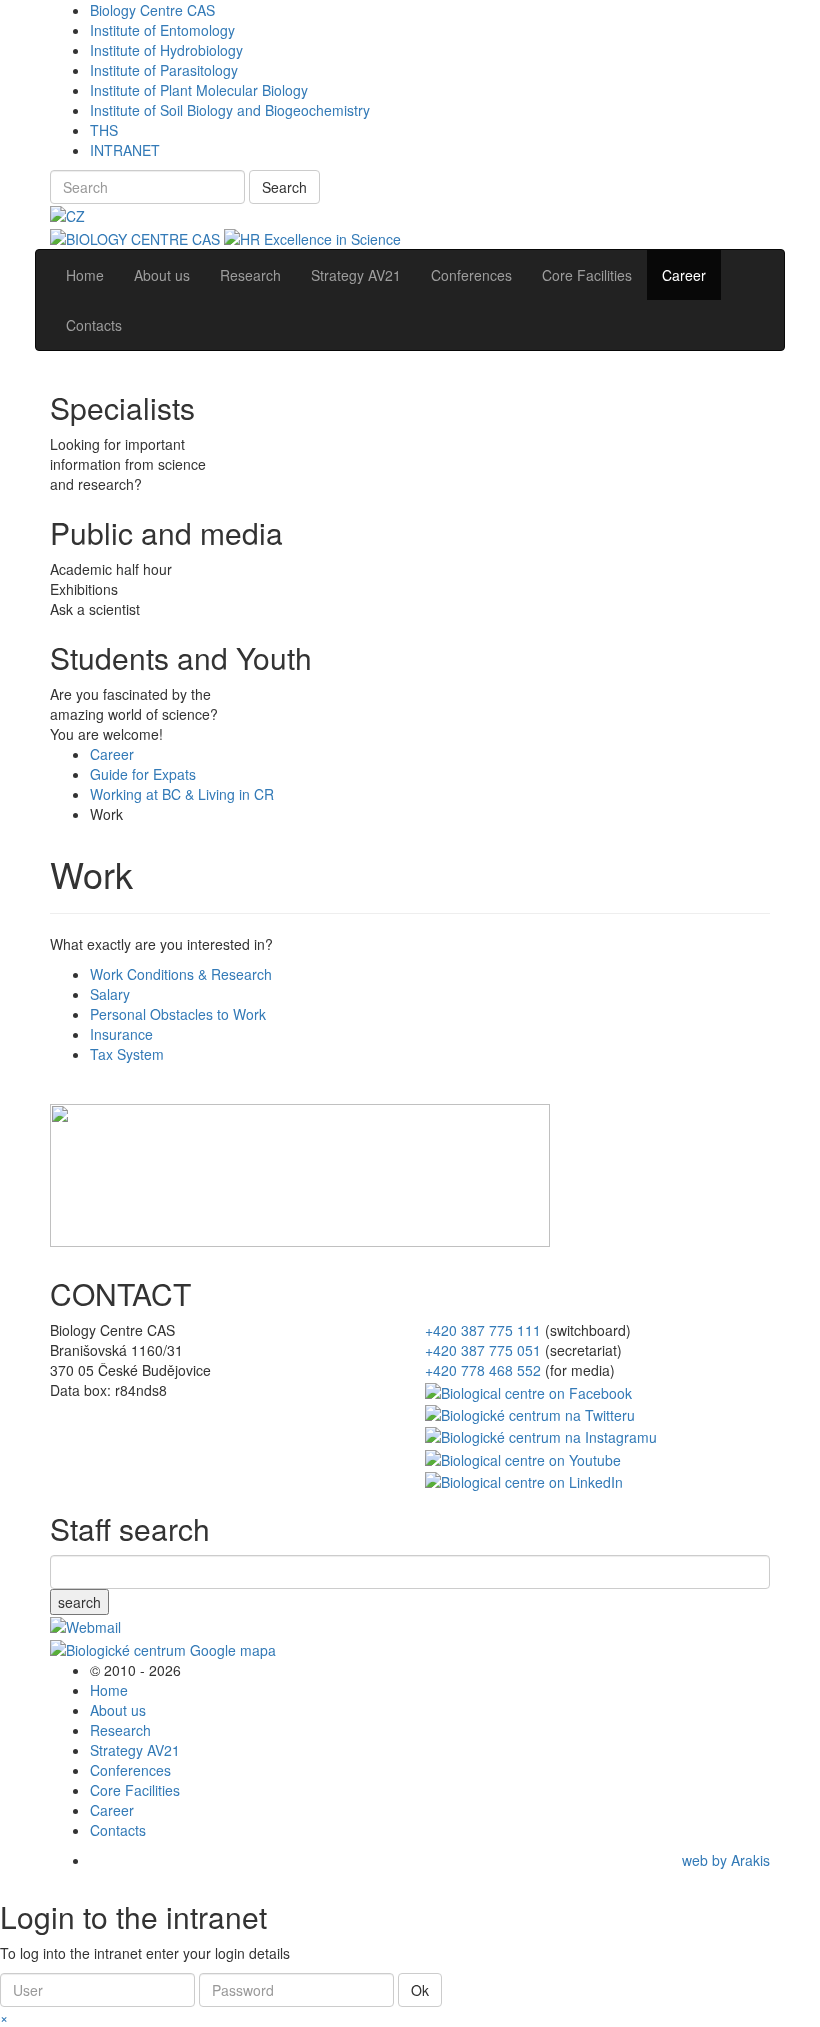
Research (120, 1730)
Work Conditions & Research (181, 974)
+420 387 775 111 (483, 1330)
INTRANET (125, 150)
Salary (110, 994)
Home (109, 1690)
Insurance (121, 1034)
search (79, 1602)
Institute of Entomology (162, 30)
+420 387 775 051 (483, 1350)
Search (284, 187)
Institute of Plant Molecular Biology (199, 90)
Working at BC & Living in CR (182, 794)
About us (118, 1710)
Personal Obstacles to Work (178, 1014)
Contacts (118, 1830)
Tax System (127, 1054)
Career (112, 754)
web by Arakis (726, 1860)
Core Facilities (135, 1790)
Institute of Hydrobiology (166, 50)
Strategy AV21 (135, 1750)
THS (104, 130)
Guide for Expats (143, 774)
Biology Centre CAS (152, 10)
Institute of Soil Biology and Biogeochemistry (230, 110)
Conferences (130, 1770)
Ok (420, 1990)
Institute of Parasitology (164, 70)
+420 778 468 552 (483, 1370)
